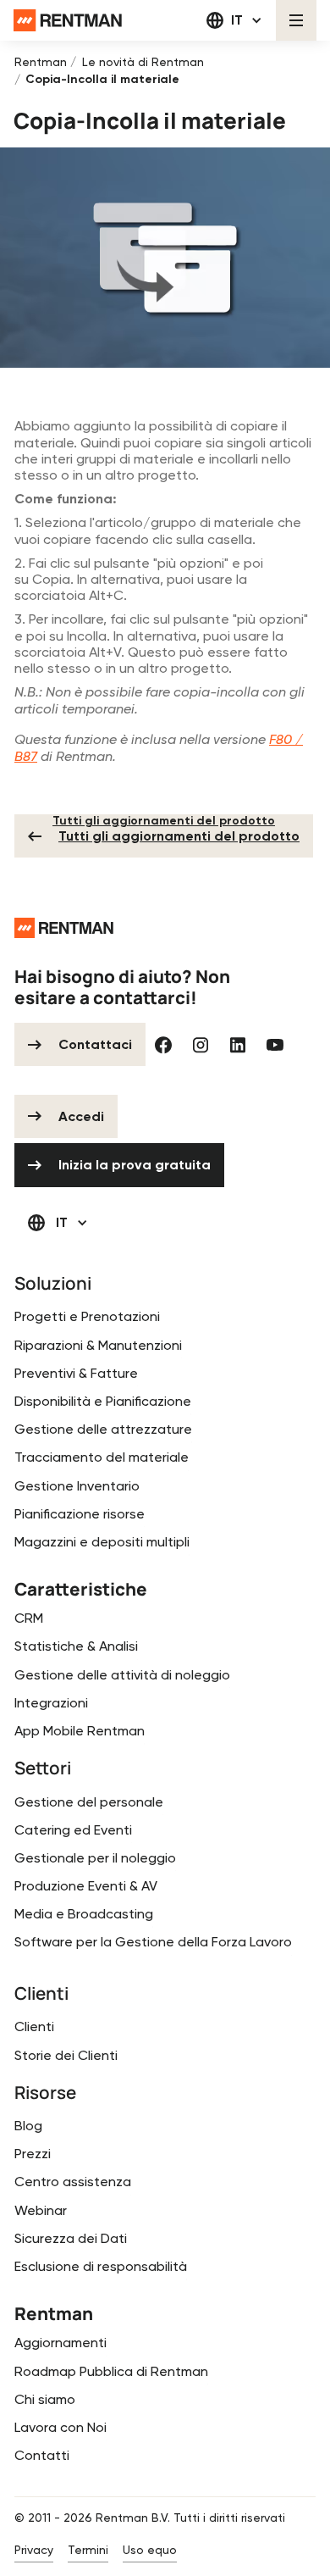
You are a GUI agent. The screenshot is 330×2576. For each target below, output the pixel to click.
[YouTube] (275, 1045)
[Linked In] (238, 1045)
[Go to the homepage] (64, 928)
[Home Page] (68, 20)
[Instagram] (201, 1045)
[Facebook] (163, 1045)
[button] (235, 20)
